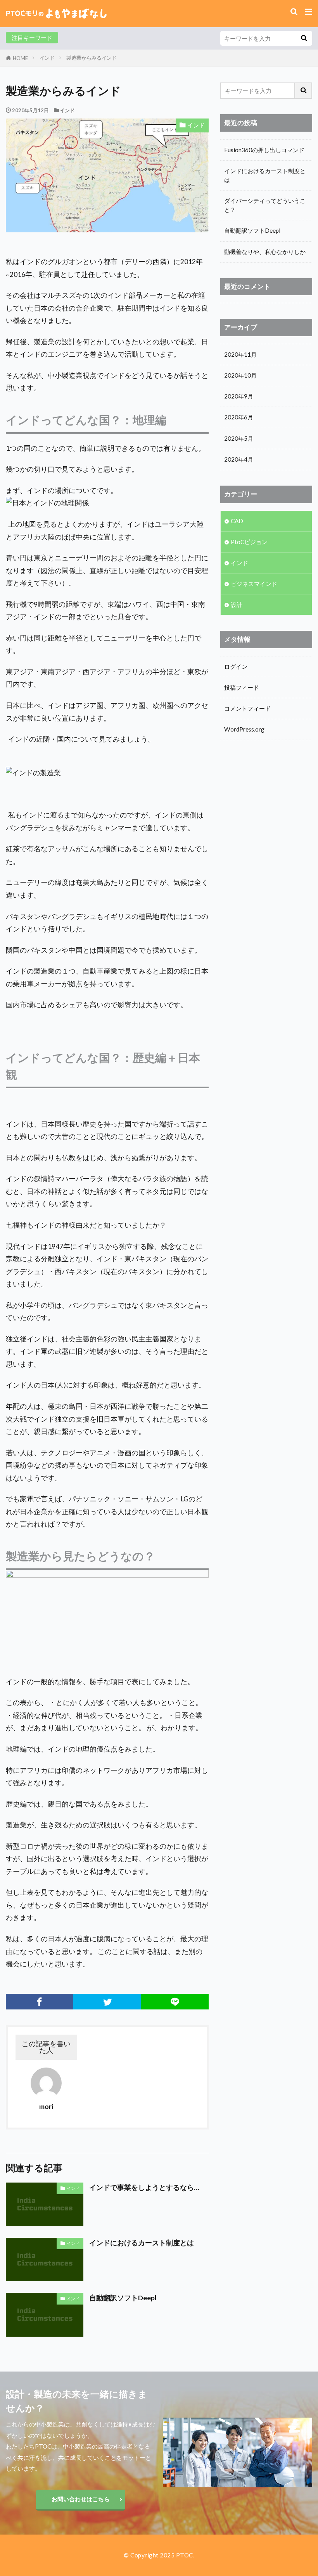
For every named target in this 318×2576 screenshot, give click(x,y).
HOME (20, 58)
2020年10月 (240, 375)
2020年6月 (239, 417)
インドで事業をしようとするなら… (144, 2187)
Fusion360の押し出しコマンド (264, 150)
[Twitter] (107, 2002)
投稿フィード (242, 687)
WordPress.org (244, 729)
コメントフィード (247, 708)
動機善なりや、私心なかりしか (265, 252)
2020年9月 (239, 396)
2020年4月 (239, 459)
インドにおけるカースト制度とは (142, 2243)
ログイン (236, 666)
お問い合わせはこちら (81, 2499)
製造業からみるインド (92, 58)
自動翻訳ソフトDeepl (123, 2298)
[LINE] (175, 2002)
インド (47, 58)
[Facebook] (40, 2002)
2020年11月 (240, 354)
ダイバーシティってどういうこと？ (265, 205)
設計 (237, 605)
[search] (304, 38)
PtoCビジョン (249, 542)
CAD (237, 521)
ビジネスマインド (254, 584)
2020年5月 (239, 438)
